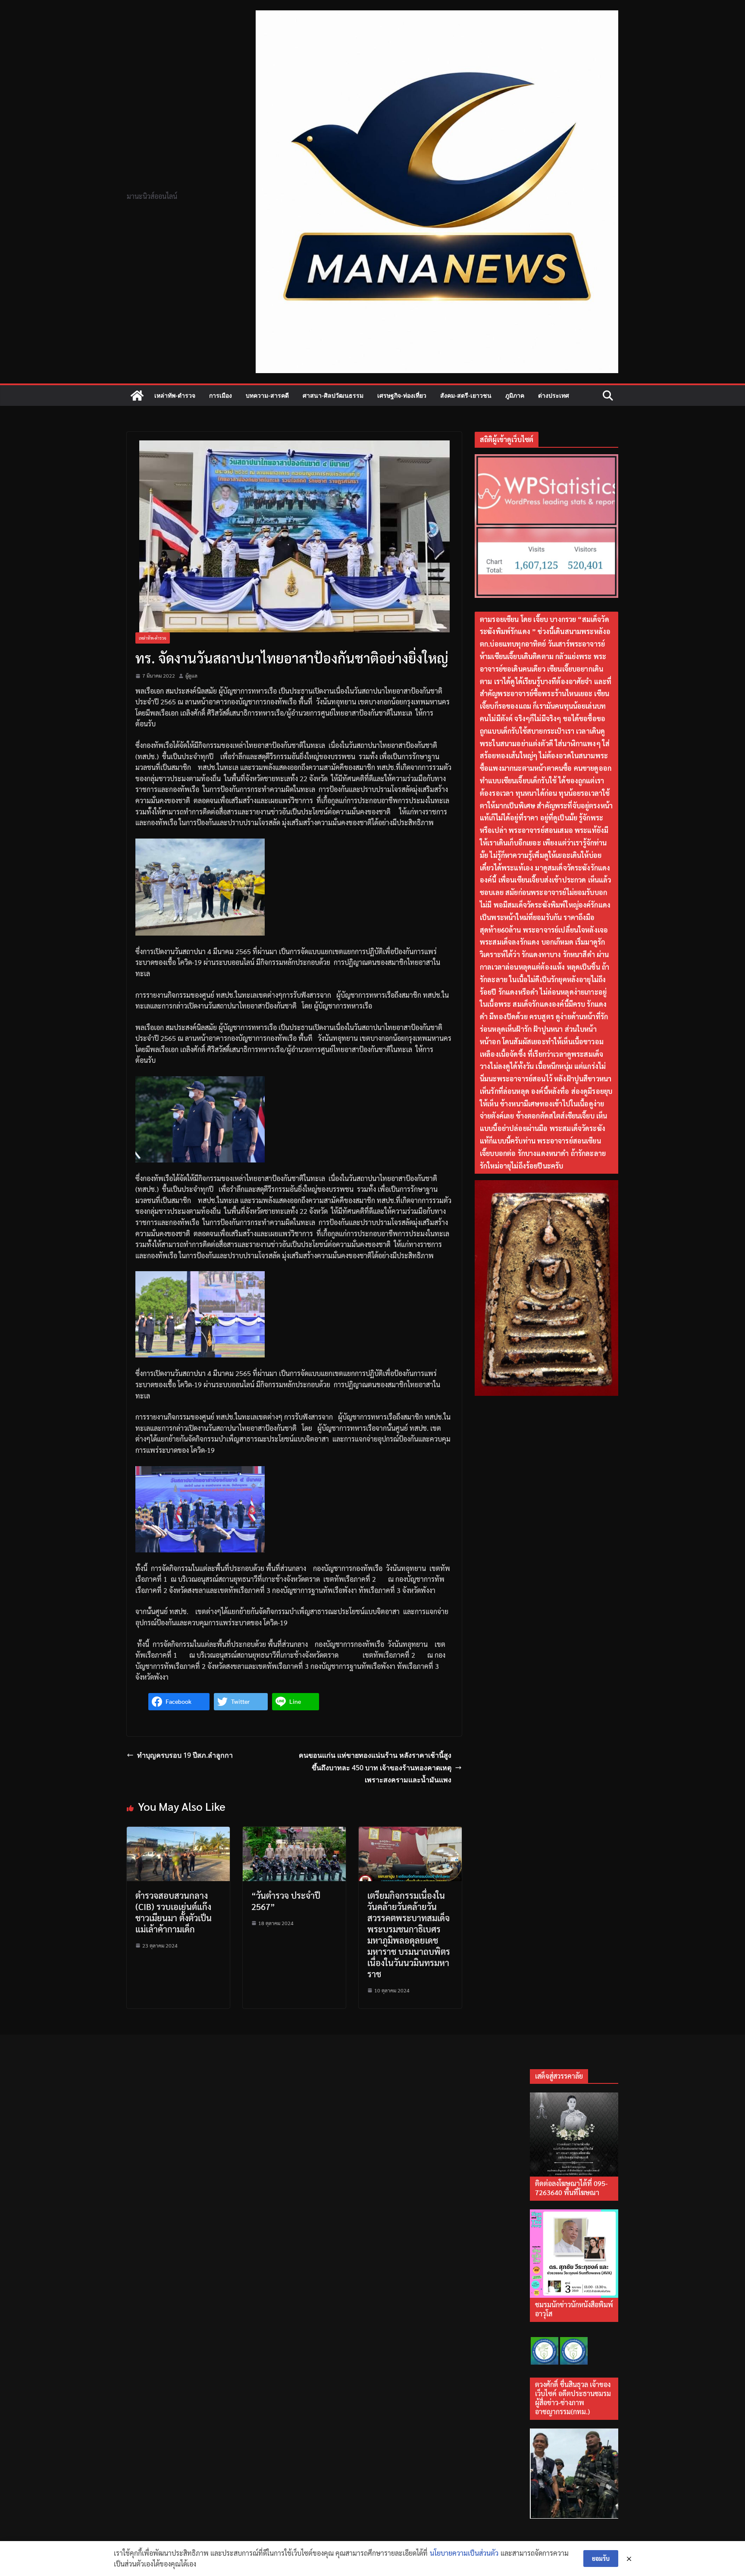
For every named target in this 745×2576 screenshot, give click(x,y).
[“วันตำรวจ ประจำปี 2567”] (294, 1832)
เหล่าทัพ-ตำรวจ (175, 395)
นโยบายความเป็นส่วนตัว (464, 2553)
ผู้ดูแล (191, 675)
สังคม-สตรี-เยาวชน (466, 395)
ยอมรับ (601, 2558)
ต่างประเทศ (554, 395)
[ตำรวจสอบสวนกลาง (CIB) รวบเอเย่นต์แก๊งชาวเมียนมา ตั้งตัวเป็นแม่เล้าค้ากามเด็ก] (178, 1832)
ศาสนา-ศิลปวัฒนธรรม (333, 395)
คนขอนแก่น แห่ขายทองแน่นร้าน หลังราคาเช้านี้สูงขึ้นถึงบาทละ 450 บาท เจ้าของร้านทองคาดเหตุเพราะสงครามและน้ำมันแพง (375, 1768)
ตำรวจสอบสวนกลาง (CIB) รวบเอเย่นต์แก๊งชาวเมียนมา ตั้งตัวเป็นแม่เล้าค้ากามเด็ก (174, 1912)
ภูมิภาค (515, 395)
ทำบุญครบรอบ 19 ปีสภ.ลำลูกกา (185, 1755)
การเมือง (221, 395)
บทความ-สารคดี (267, 395)
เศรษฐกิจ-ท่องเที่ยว (402, 395)
